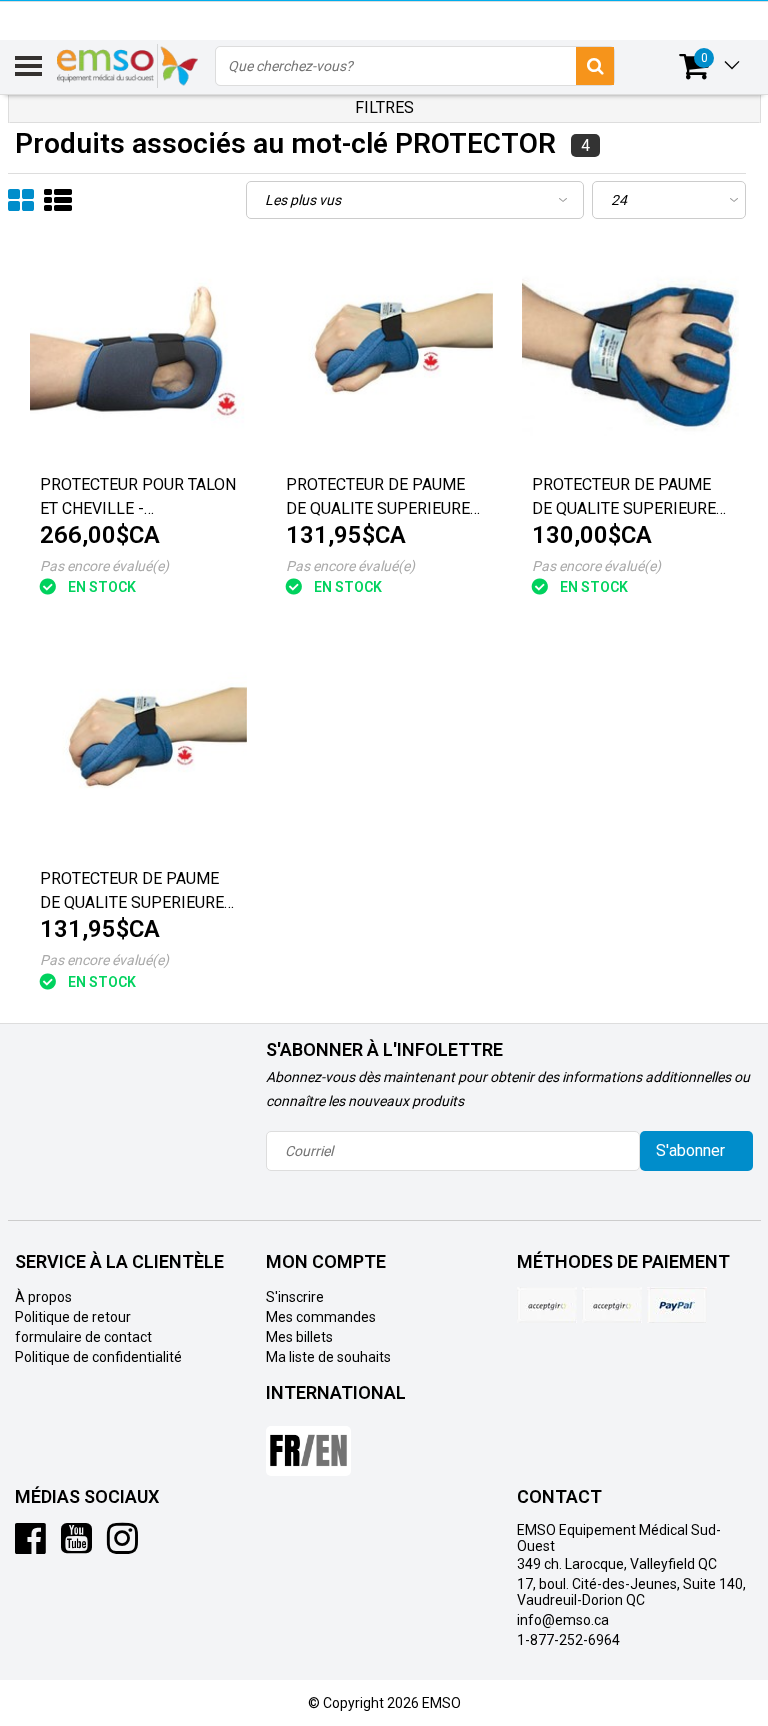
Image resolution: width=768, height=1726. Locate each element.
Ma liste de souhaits (328, 1357)
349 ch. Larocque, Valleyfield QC (617, 1564)
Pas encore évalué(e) (104, 566)
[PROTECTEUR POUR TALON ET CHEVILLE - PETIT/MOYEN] (138, 354)
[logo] (128, 66)
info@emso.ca (563, 1620)
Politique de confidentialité (98, 1357)
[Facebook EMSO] (30, 1546)
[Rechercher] (595, 66)
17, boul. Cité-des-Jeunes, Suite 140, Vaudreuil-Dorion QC (631, 1592)
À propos (43, 1297)
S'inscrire (295, 1297)
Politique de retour (73, 1317)
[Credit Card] (547, 1305)
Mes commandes (321, 1317)
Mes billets (299, 1337)
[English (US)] (308, 1443)
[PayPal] (612, 1305)
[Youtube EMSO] (76, 1546)
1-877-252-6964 (568, 1640)
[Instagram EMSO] (122, 1546)
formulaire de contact (83, 1337)
